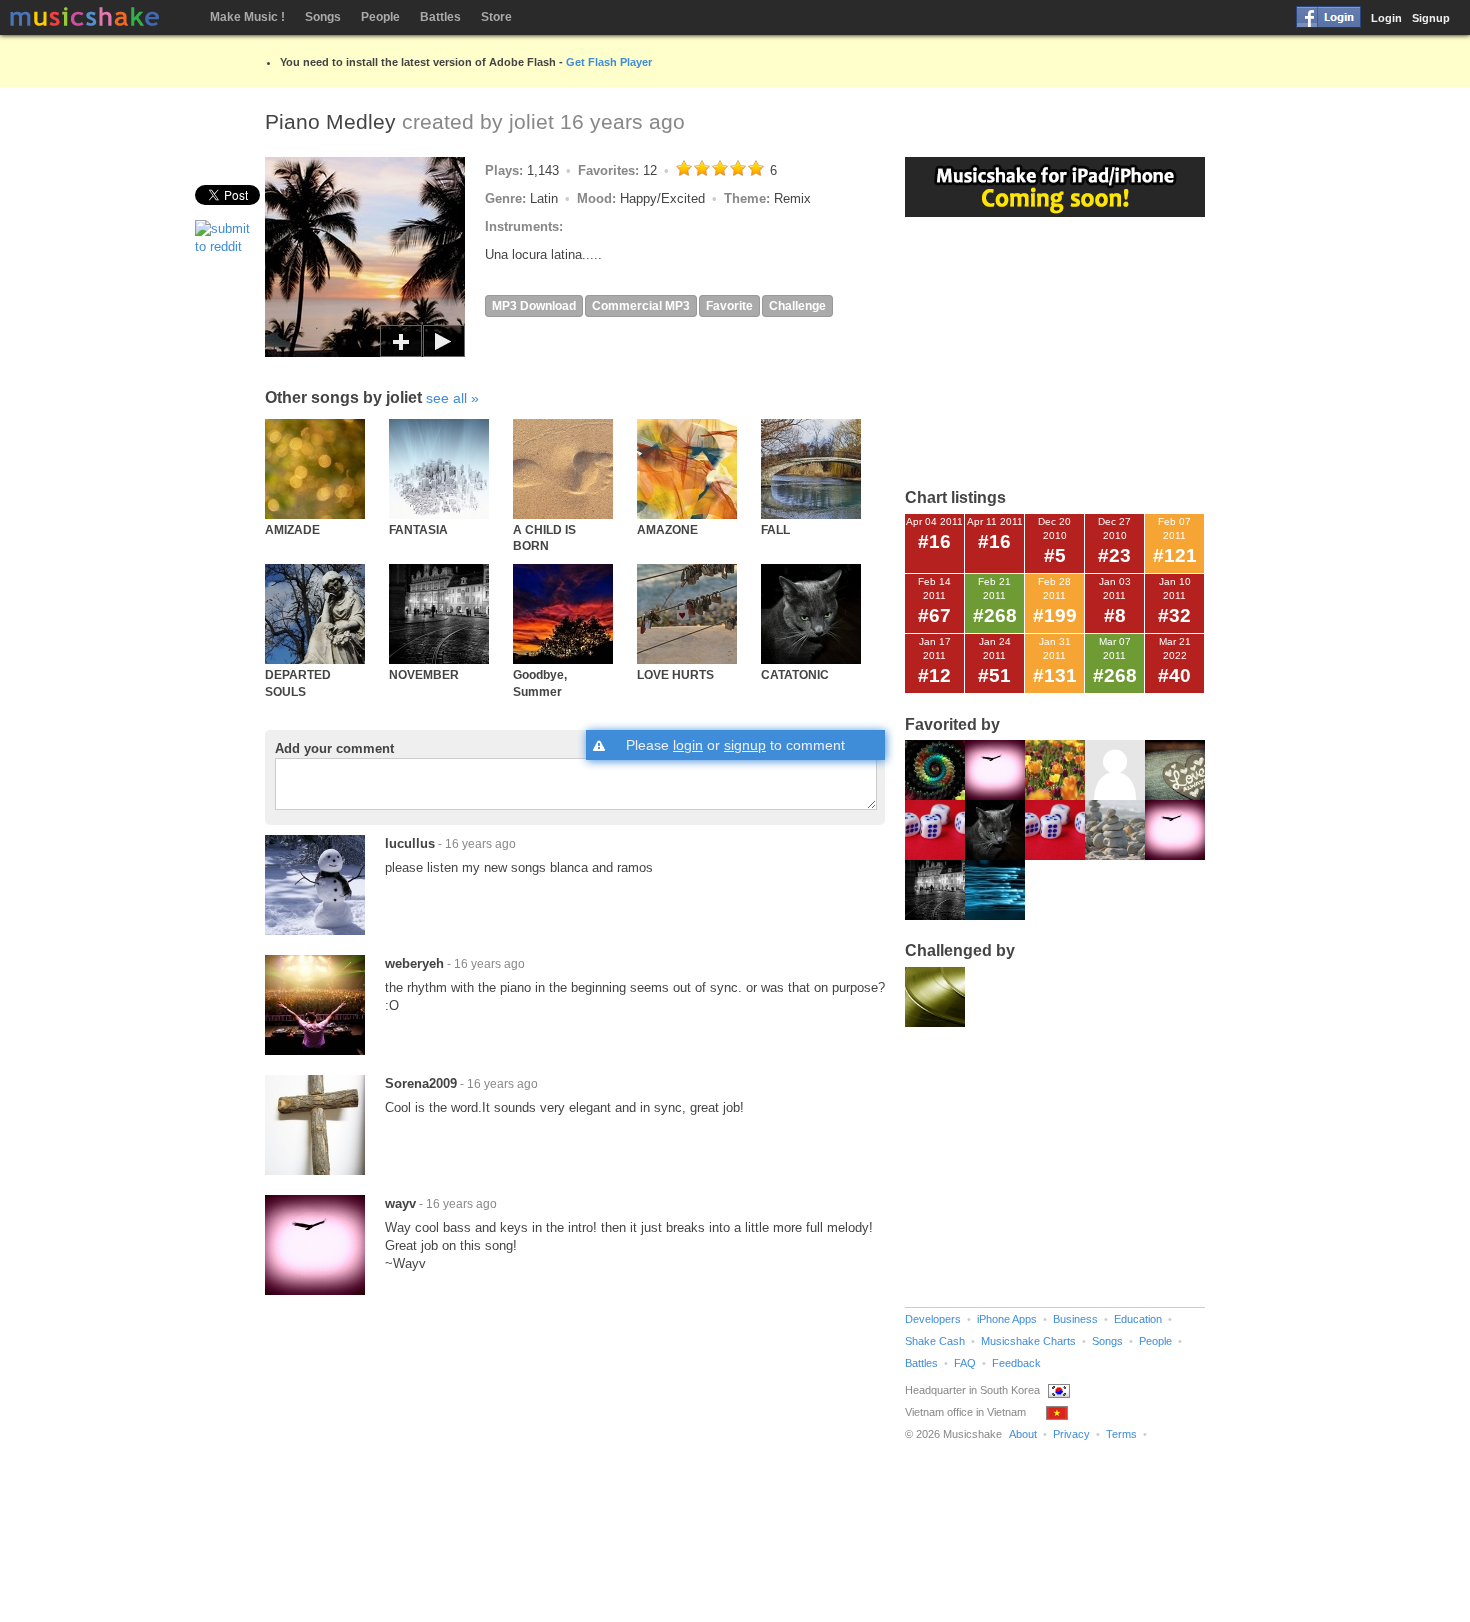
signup (745, 745)
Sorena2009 (421, 1083)
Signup (1431, 18)
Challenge (797, 306)
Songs (323, 17)
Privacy (1071, 1434)
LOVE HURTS (675, 674)
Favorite (729, 306)
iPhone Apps (1007, 1319)
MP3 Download (534, 306)
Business (1075, 1319)
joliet (531, 121)
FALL (775, 529)
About (1023, 1434)
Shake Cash (935, 1341)
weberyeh (414, 963)
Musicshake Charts (1028, 1341)
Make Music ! (247, 17)
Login (1386, 18)
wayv (400, 1203)
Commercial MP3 (641, 306)
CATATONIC (795, 674)
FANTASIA (418, 529)
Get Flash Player (609, 62)
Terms (1121, 1434)
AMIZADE (292, 529)
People (380, 17)
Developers (933, 1319)
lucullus (410, 843)
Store (496, 17)
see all (446, 398)
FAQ (965, 1363)
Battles (440, 17)
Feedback (1016, 1363)
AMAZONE (667, 529)
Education (1138, 1319)
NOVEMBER (424, 674)
